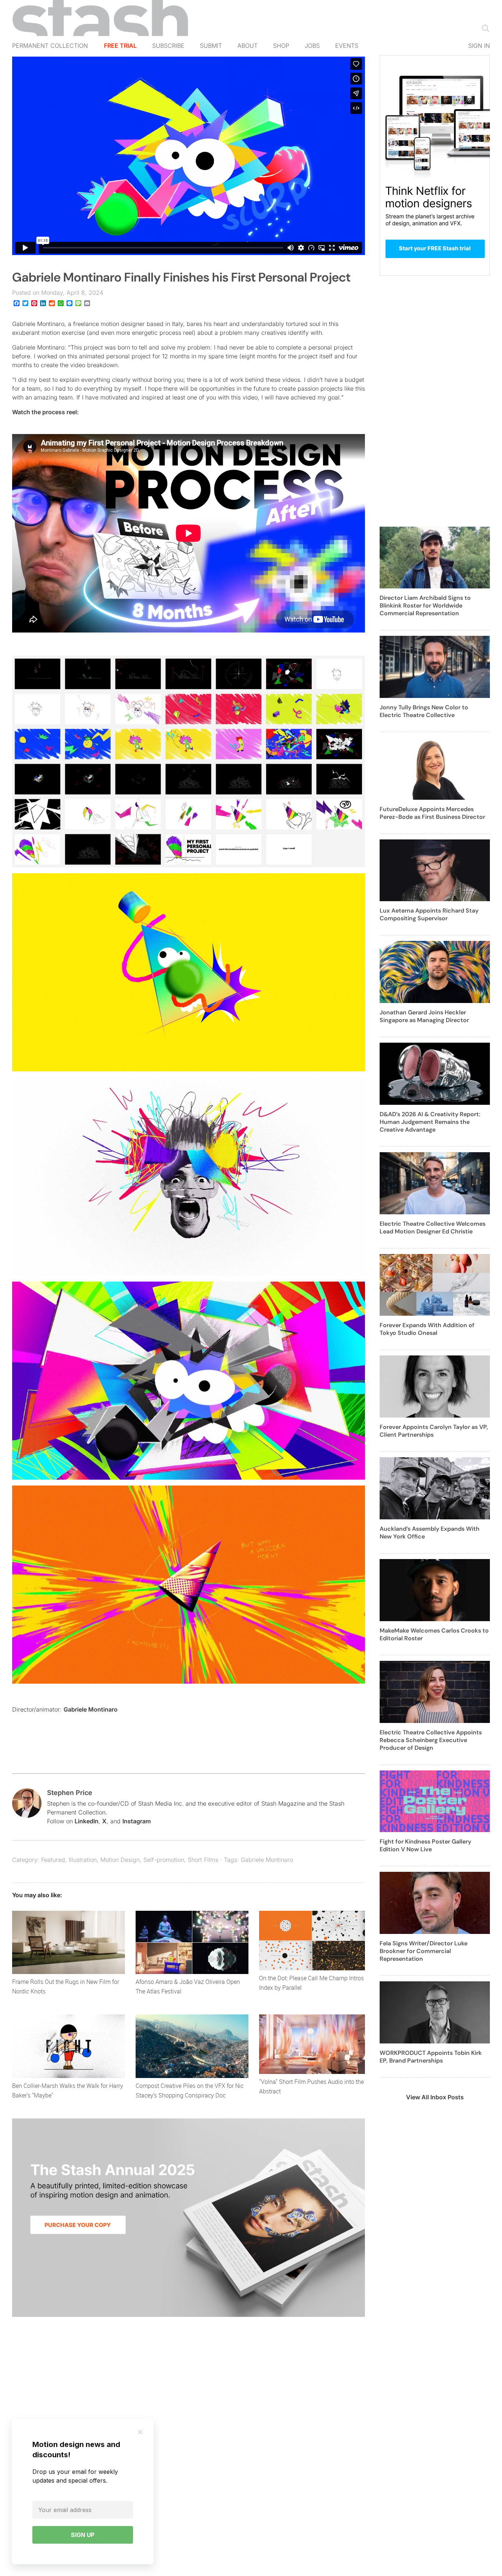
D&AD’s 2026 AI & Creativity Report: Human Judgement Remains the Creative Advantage (430, 1122)
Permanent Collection (50, 46)
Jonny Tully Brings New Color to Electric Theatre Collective (424, 711)
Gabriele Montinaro (91, 1709)
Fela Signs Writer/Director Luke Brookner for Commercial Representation (424, 1951)
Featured (53, 1860)
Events (347, 46)
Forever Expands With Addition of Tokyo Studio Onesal (427, 1329)
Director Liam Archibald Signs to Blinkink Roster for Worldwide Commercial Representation (425, 606)
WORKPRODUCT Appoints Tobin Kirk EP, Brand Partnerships (431, 2057)
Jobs (312, 46)
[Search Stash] (484, 28)
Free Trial (120, 46)
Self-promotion (164, 1860)
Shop (281, 46)
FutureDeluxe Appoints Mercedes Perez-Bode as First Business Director (432, 813)
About (248, 46)
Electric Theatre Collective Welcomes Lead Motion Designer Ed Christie (433, 1228)
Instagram (137, 1821)
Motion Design (120, 1860)
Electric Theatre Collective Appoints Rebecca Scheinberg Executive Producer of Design (431, 1740)
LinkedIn (87, 1821)
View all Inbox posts (435, 2097)
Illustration (83, 1860)
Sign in (479, 46)
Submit (211, 46)
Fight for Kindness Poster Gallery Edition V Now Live (425, 1845)
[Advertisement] (435, 405)
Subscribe (168, 46)
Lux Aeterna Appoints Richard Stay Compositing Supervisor (429, 914)
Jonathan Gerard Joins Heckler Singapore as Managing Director (424, 1016)
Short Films (203, 1860)
